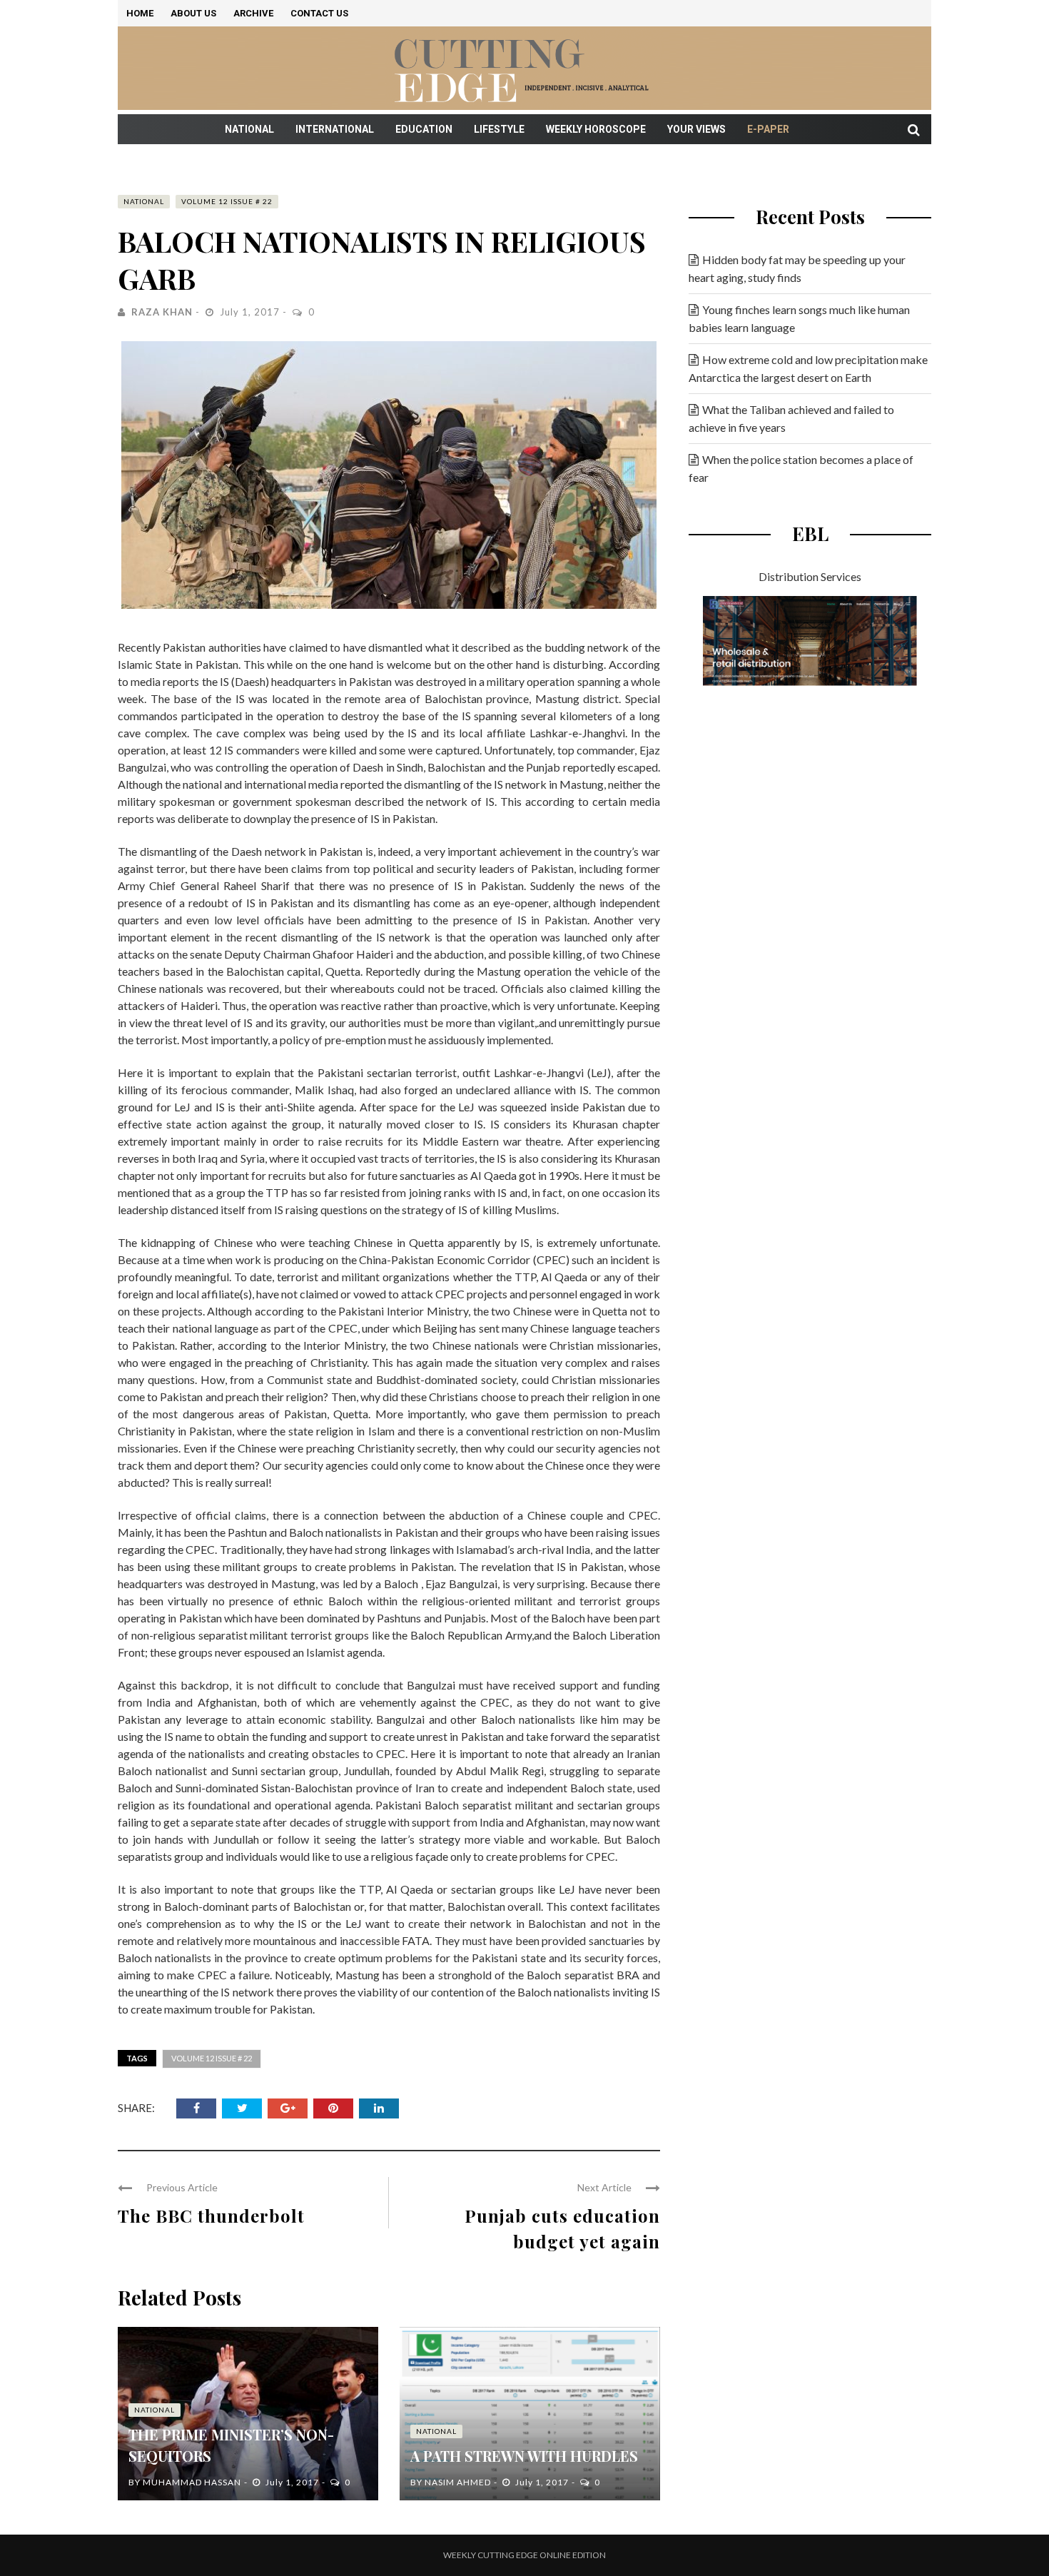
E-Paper (768, 129)
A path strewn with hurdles (524, 2456)
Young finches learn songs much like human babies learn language (799, 318)
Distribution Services (810, 576)
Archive (253, 13)
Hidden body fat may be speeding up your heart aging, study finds (797, 268)
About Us (193, 13)
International (335, 129)
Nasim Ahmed (458, 2482)
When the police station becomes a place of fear (801, 468)
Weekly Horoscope (596, 129)
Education (424, 129)
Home (140, 13)
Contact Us (319, 13)
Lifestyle (499, 129)
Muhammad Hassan (192, 2482)
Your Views (696, 129)
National (249, 129)
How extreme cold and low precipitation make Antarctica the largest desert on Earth (808, 368)
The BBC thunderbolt (211, 2216)
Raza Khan (162, 312)
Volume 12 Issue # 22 (227, 201)
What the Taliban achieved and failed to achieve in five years (791, 418)
